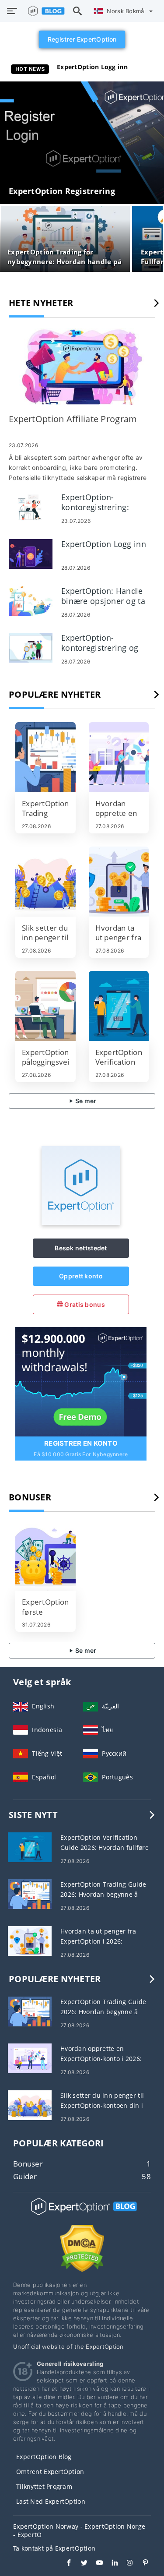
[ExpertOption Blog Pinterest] (141, 2564)
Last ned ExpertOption (51, 2501)
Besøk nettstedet (81, 1248)
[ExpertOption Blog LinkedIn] (110, 2564)
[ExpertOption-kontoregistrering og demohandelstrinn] (31, 647)
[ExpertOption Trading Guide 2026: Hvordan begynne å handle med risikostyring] (45, 757)
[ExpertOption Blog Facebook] (65, 2564)
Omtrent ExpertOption (50, 2472)
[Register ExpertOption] (81, 1381)
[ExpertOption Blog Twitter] (80, 2564)
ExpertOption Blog (44, 2457)
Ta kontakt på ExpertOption (54, 2548)
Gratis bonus (84, 1304)
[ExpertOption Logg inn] (31, 553)
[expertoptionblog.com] (44, 11)
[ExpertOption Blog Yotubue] (95, 2564)
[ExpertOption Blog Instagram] (126, 2564)
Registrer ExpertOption (82, 39)
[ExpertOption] (81, 1223)
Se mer (85, 1101)
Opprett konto (81, 1276)
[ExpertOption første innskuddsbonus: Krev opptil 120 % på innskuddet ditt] (45, 1556)
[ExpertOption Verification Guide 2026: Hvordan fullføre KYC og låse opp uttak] (119, 1006)
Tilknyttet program (44, 2486)
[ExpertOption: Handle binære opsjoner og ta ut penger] (31, 600)
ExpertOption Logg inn (92, 67)
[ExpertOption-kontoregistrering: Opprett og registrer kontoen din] (31, 506)
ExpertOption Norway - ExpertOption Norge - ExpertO (79, 2530)
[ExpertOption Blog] (82, 2214)
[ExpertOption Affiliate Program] (82, 367)
